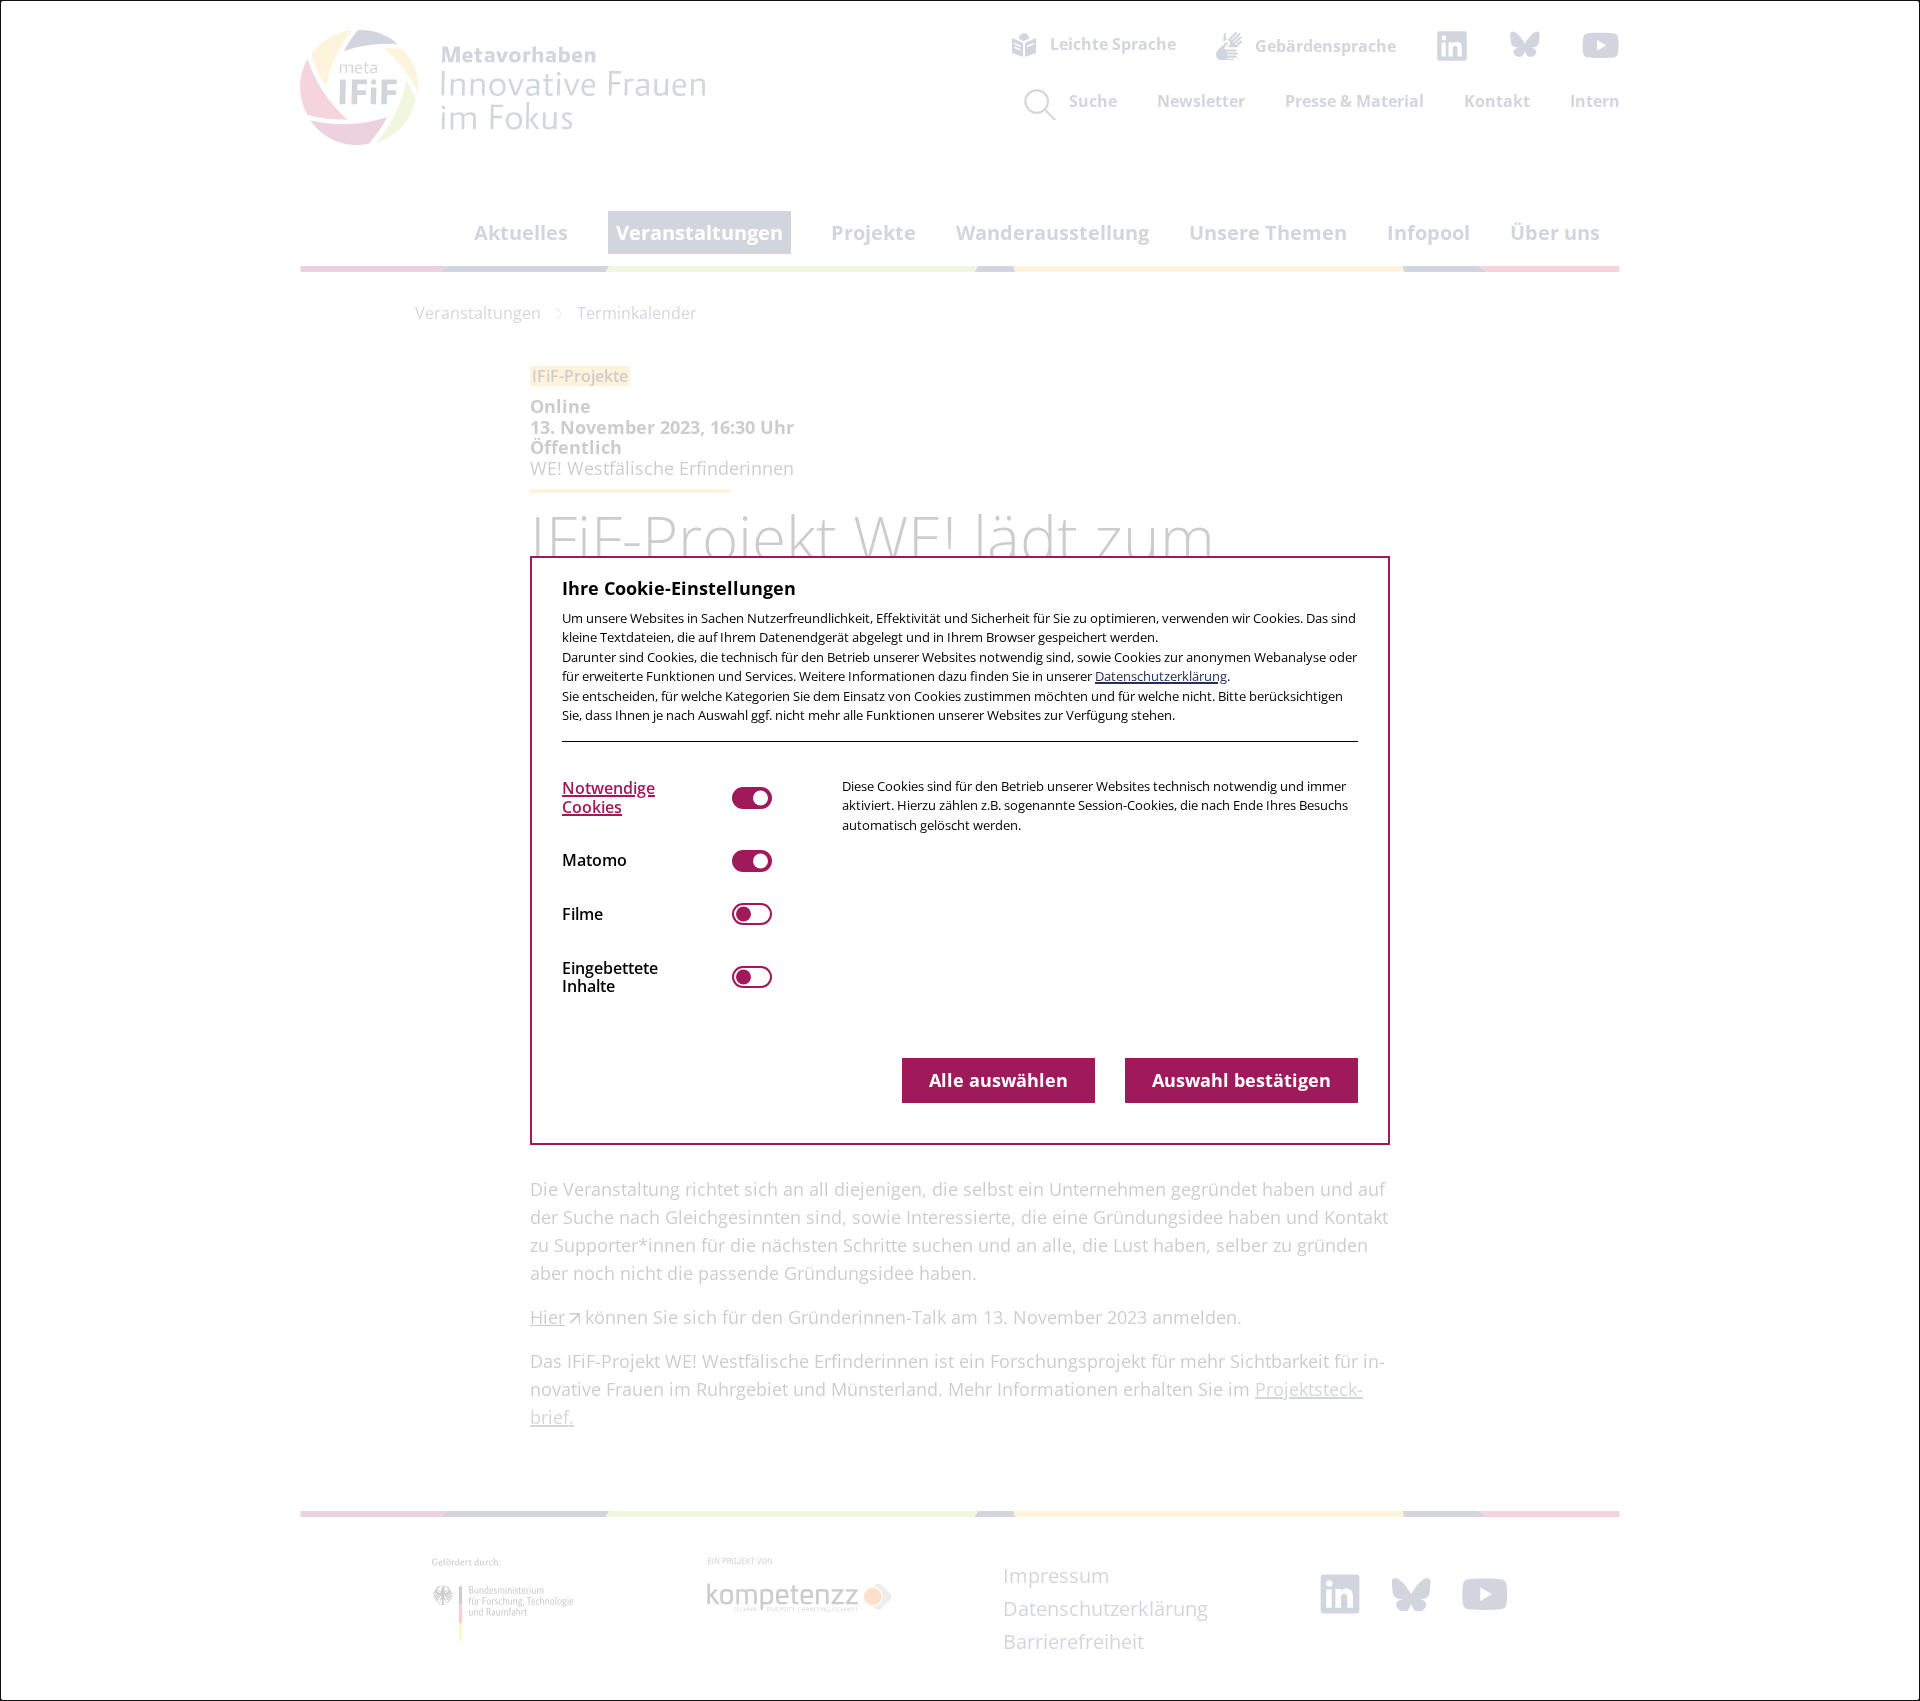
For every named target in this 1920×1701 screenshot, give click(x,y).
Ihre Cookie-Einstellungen (679, 588)
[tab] (647, 798)
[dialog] (960, 850)
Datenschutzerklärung (1161, 676)
